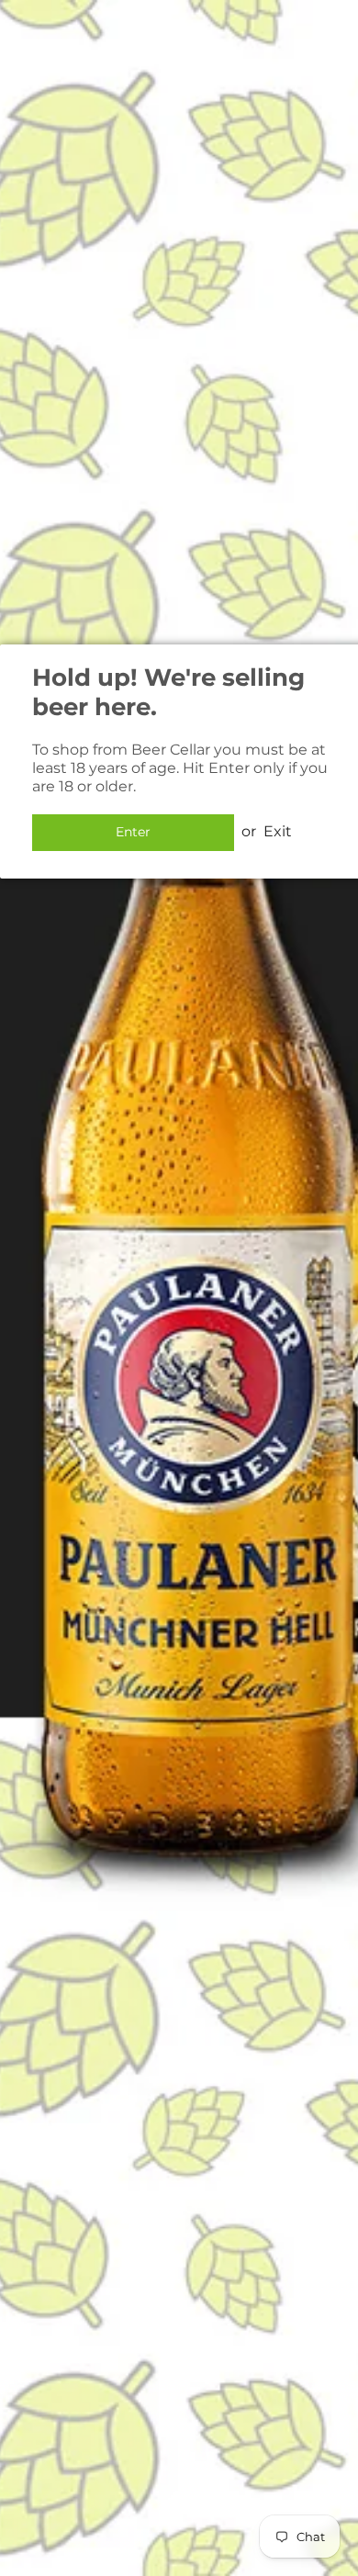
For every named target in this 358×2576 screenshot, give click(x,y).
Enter (133, 832)
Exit (278, 831)
